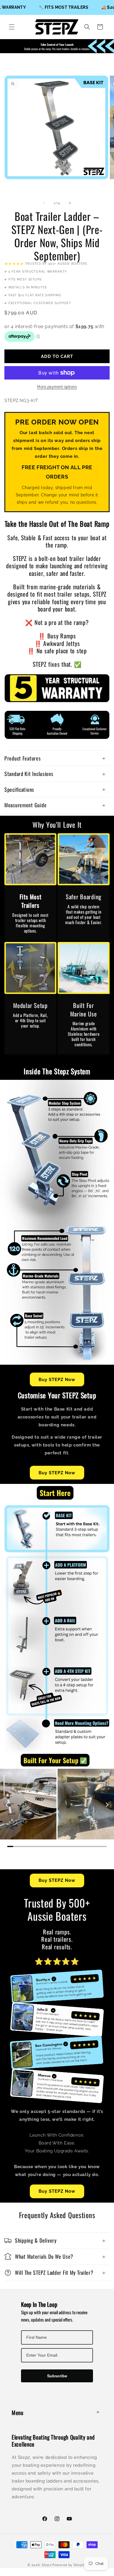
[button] (12, 27)
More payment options (57, 387)
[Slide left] (44, 203)
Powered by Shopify (69, 2565)
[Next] (107, 1805)
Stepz (47, 2565)
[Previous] (7, 1805)
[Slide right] (70, 203)
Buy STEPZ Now (57, 1380)
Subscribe (57, 2376)
